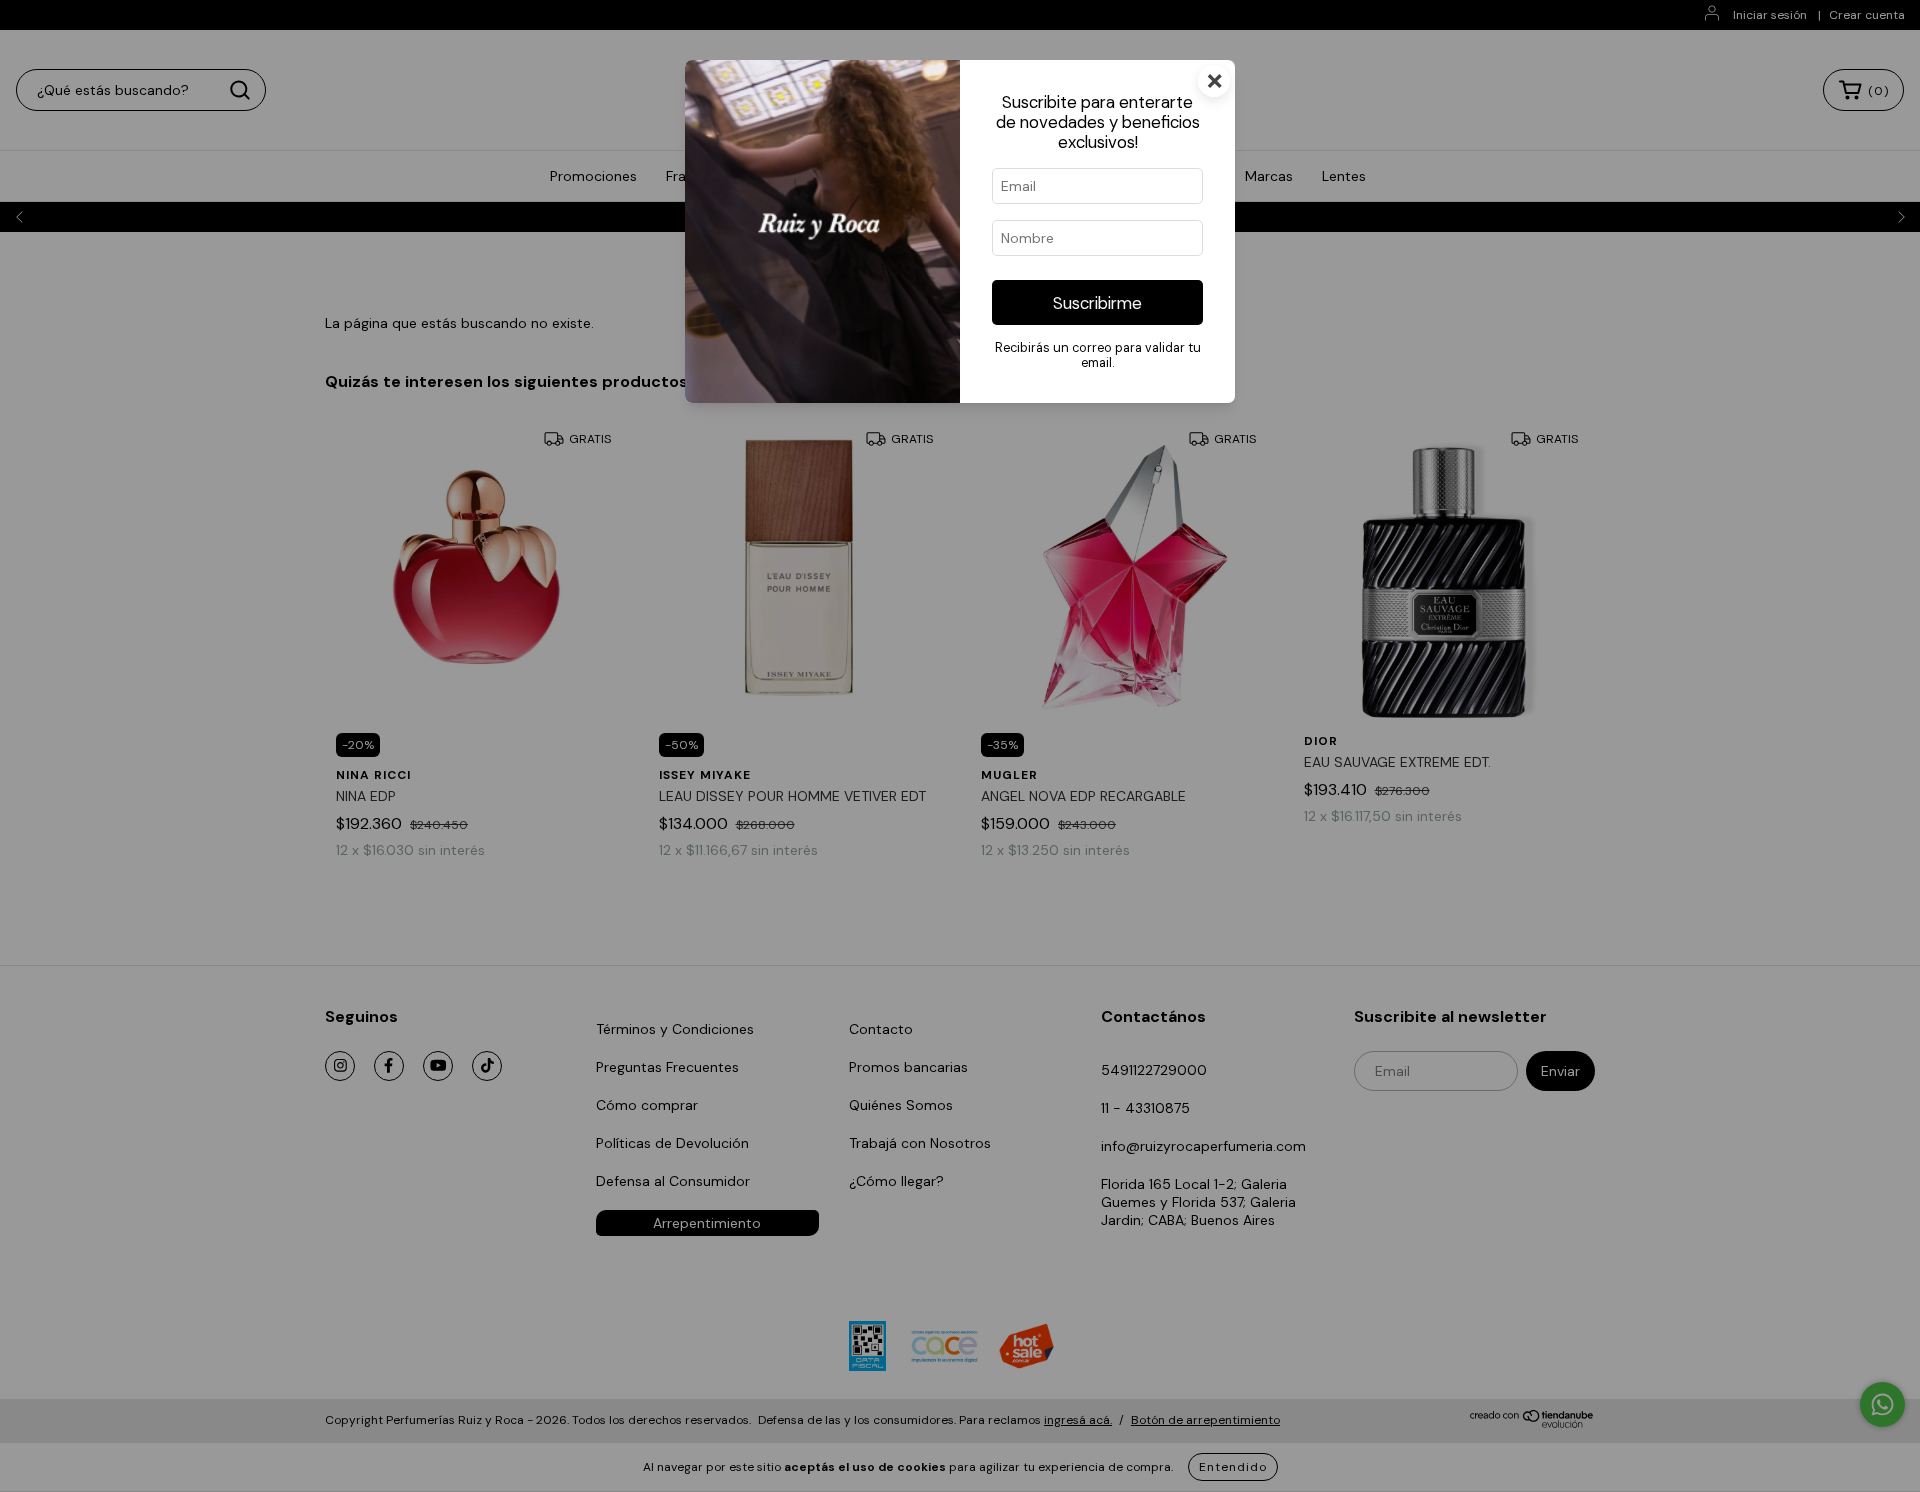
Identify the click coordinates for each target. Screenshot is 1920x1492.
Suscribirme (1097, 303)
